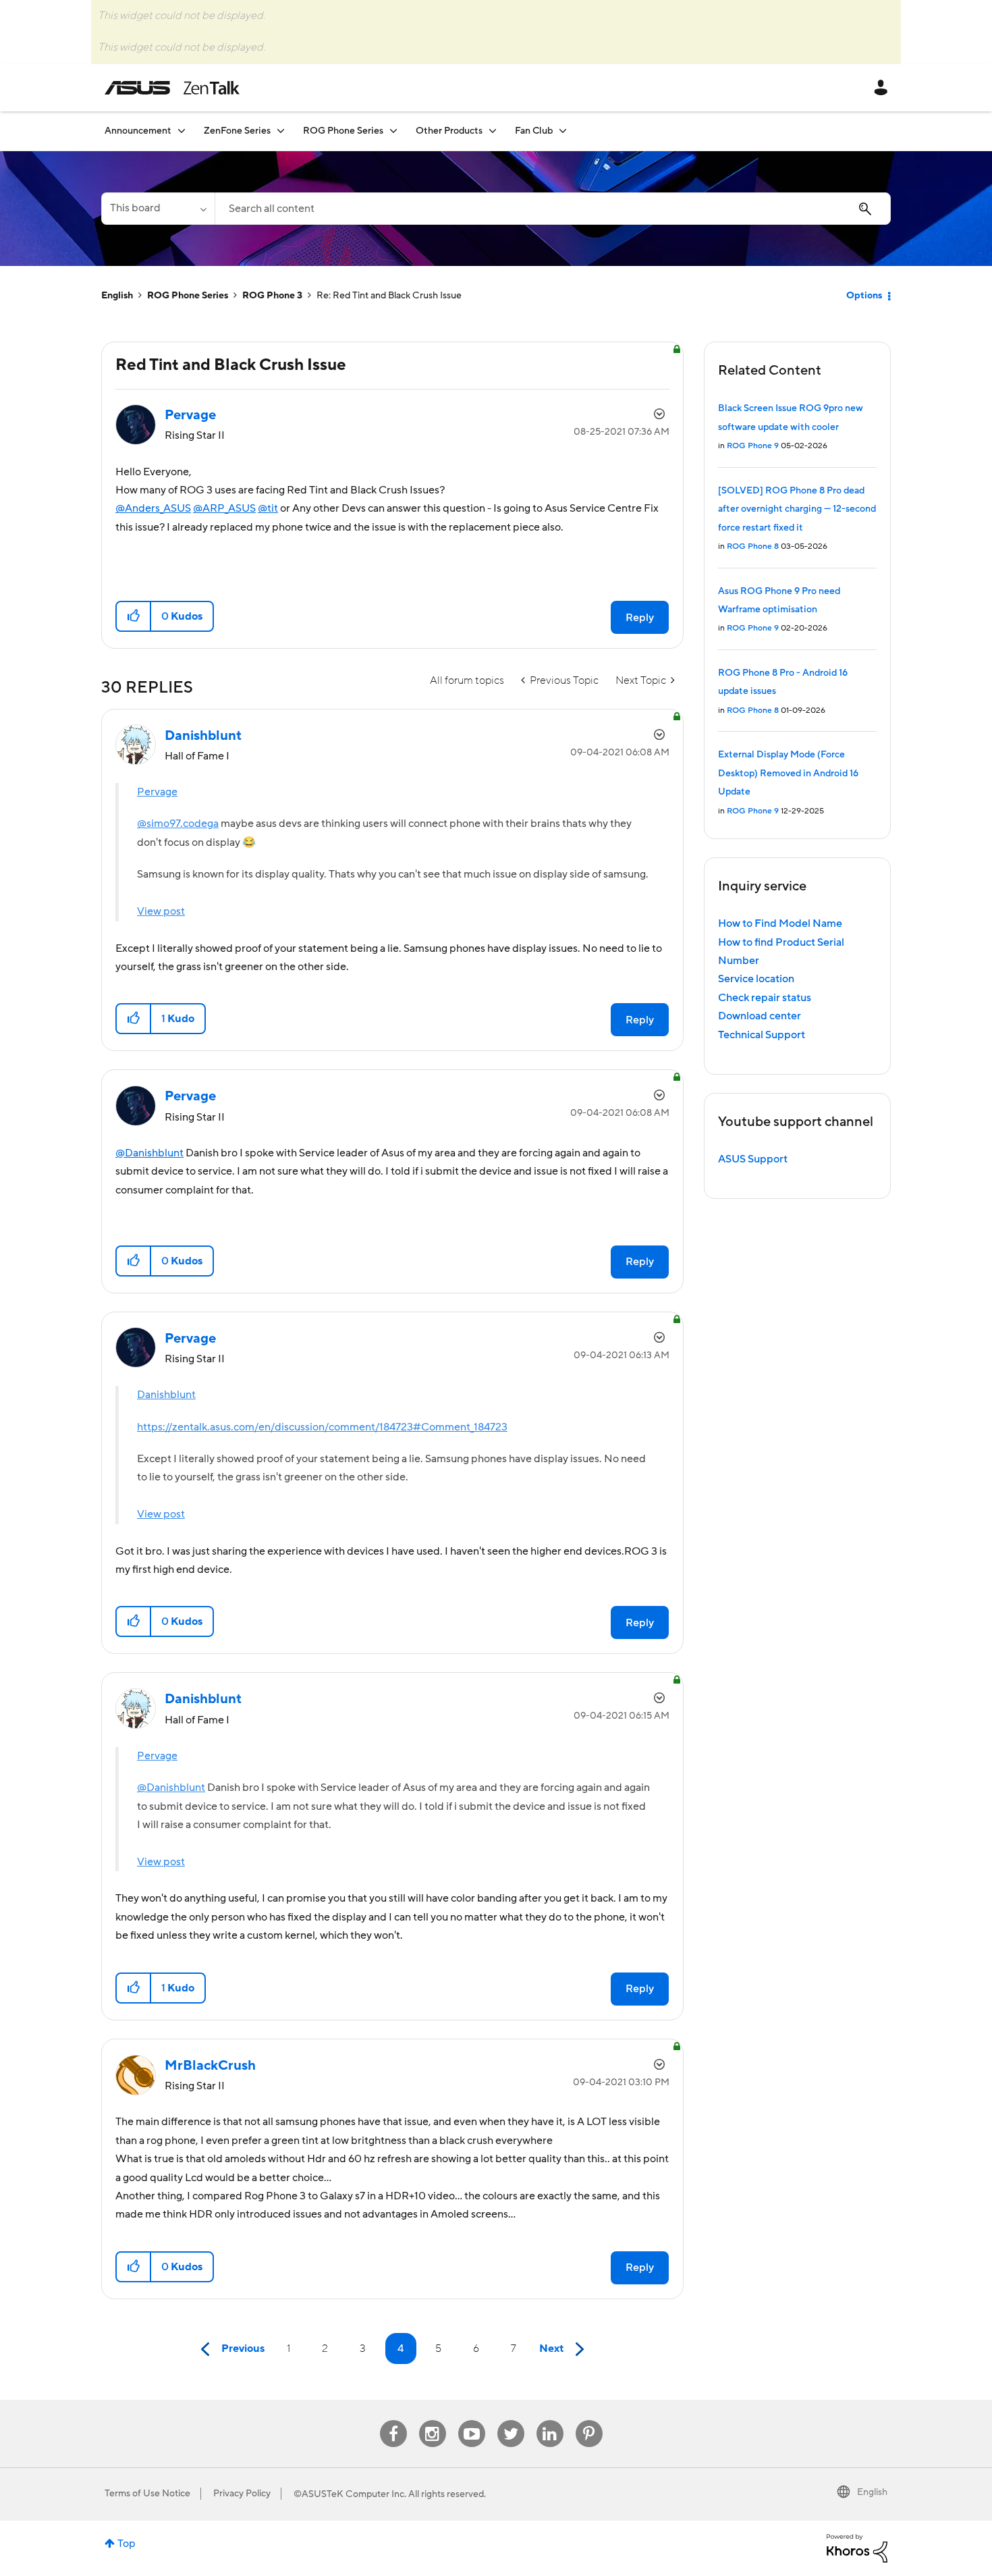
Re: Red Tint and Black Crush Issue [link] (389, 296)
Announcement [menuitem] (138, 131)
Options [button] (864, 296)
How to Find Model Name (780, 923)
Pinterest (589, 2420)
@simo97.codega (178, 824)
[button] (134, 616)
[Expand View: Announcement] (182, 131)
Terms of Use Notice (147, 2494)
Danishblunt (166, 1395)
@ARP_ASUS (224, 508)
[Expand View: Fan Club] (563, 131)
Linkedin (550, 2420)
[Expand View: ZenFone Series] (281, 131)
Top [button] (127, 2544)
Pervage (157, 792)
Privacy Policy (242, 2494)
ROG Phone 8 (753, 546)
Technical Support (762, 1035)
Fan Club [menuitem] (534, 131)
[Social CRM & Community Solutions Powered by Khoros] (857, 2548)
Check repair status (765, 998)
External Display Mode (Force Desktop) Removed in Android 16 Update (788, 773)
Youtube (472, 2420)
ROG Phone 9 (753, 446)
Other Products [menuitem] (449, 131)
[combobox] (553, 209)
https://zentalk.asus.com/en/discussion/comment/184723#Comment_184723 (322, 1427)
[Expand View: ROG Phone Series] (393, 131)
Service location (756, 979)
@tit (268, 508)
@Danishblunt (149, 1153)
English (117, 296)
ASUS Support (753, 1159)
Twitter (511, 2420)
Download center (760, 1016)
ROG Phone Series (188, 296)
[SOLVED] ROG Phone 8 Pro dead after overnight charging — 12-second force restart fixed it (797, 509)
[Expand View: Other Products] (493, 131)
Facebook (393, 2420)
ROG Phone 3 (272, 296)
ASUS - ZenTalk (172, 88)
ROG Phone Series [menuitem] (343, 131)
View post (161, 911)
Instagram (432, 2420)
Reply (640, 618)
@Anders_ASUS (153, 508)
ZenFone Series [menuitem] (237, 131)
